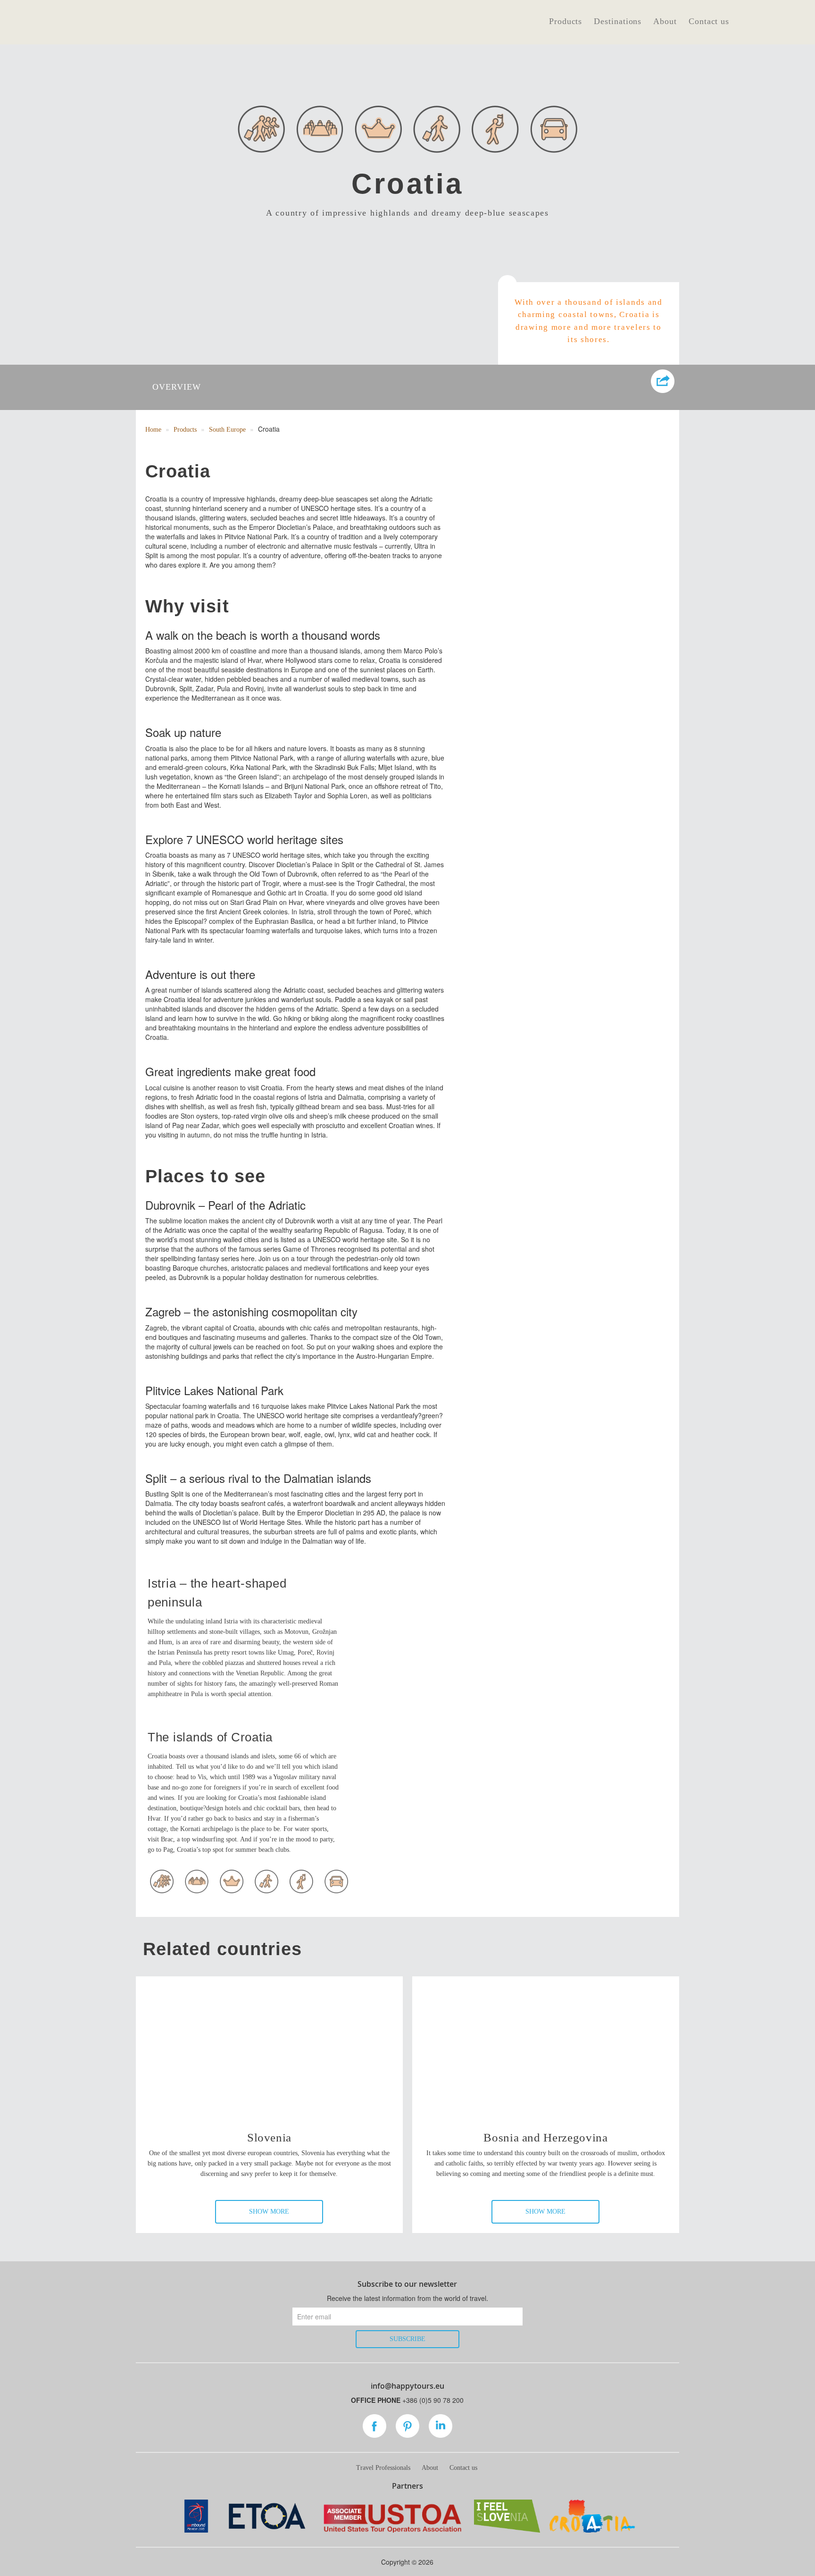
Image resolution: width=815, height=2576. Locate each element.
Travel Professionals (383, 2468)
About (665, 21)
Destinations (618, 21)
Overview (177, 387)
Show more (269, 2212)
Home (153, 430)
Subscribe (407, 2339)
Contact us (709, 21)
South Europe (227, 430)
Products (566, 21)
